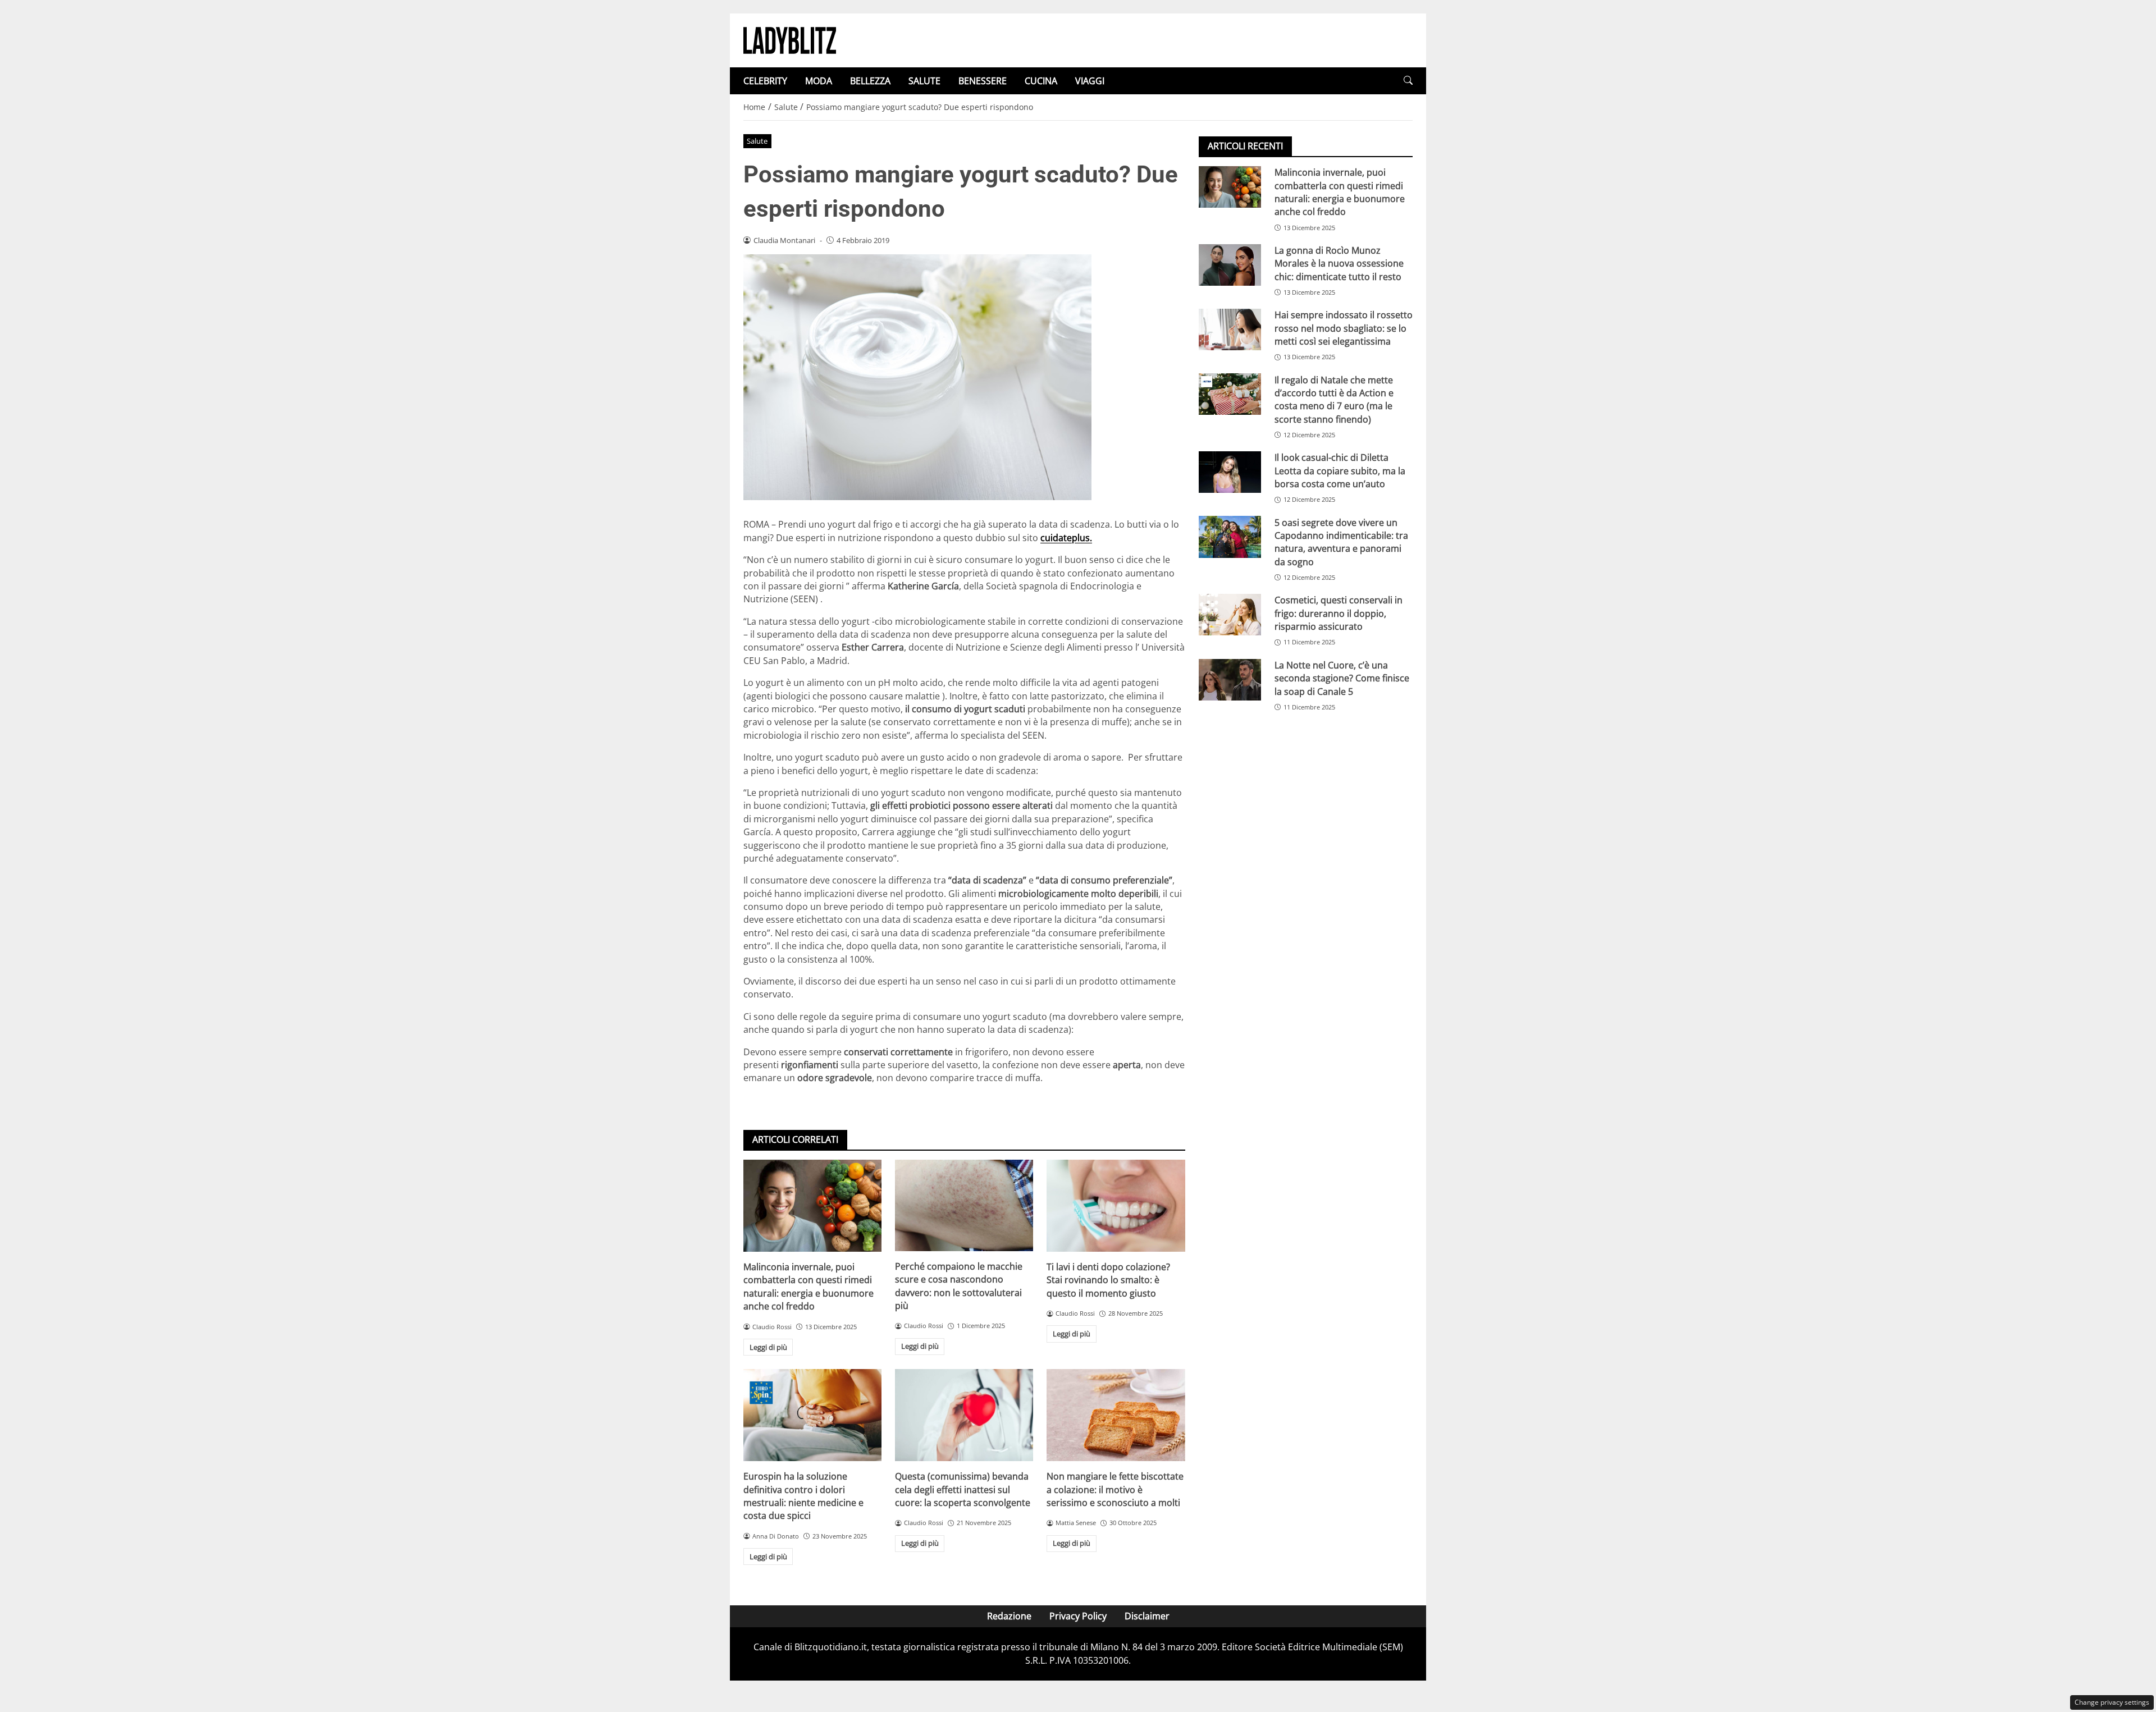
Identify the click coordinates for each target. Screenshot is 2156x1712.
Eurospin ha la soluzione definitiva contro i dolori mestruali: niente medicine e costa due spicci (803, 1496)
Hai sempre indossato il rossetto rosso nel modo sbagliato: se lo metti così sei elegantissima (1344, 328)
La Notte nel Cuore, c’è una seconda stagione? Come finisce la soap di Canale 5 (1342, 678)
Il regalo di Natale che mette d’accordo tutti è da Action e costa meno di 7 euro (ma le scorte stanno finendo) (1334, 399)
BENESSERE (983, 81)
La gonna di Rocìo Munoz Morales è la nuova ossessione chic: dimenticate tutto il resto (1339, 264)
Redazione (1009, 1616)
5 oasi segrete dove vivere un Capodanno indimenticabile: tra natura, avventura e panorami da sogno (1341, 542)
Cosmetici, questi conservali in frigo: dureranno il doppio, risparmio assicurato (1339, 613)
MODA (819, 81)
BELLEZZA (870, 81)
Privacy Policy (1078, 1616)
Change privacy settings (2112, 1702)
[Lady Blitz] (790, 39)
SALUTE (924, 81)
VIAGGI (1090, 81)
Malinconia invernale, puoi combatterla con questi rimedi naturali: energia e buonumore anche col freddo (808, 1287)
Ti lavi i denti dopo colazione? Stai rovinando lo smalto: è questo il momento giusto (1108, 1280)
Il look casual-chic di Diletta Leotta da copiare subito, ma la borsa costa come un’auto (1340, 471)
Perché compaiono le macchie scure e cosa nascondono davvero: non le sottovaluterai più (959, 1286)
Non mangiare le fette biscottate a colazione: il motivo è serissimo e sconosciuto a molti (1115, 1489)
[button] (1408, 81)
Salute (757, 141)
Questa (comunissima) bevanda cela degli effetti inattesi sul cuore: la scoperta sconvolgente (963, 1489)
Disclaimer (1147, 1616)
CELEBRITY (765, 81)
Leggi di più (768, 1347)
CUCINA (1041, 81)
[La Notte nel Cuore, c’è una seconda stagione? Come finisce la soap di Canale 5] (1230, 680)
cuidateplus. (1066, 538)
